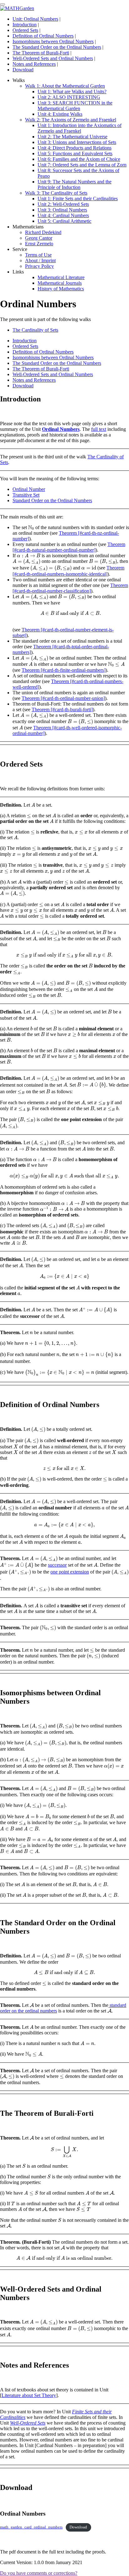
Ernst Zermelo (39, 244)
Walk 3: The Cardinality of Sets (56, 193)
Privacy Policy (39, 266)
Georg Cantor (39, 238)
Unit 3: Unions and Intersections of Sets (77, 142)
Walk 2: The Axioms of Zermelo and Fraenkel (71, 120)
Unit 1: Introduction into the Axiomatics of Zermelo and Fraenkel (80, 128)
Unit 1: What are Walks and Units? (72, 92)
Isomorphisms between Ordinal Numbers (53, 41)
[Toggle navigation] (3, 4)
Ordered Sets (25, 30)
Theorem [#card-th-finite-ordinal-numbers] (64, 670)
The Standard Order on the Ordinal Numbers (57, 47)
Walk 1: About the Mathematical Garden (65, 86)
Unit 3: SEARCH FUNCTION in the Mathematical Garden (75, 106)
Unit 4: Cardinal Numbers (63, 215)
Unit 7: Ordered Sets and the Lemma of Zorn (82, 165)
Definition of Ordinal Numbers (43, 36)
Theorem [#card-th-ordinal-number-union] (63, 698)
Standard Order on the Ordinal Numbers (52, 500)
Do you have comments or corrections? (39, 2573)
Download (23, 70)
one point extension (70, 1572)
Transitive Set (26, 495)
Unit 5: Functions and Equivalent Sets (75, 153)
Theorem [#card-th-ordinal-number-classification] (70, 588)
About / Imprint (40, 260)
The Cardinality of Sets (35, 330)
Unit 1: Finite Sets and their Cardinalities (78, 199)
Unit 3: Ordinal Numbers (62, 210)
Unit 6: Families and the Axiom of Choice (79, 159)
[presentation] (31, 528)
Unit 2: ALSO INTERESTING (69, 97)
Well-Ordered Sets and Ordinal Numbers (53, 58)
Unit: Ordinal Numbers (35, 19)
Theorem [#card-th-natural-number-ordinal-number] (69, 547)
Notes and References (34, 64)
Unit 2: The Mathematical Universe (72, 137)
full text (99, 429)
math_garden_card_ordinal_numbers (31, 2527)
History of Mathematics (61, 289)
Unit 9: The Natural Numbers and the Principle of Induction (75, 184)
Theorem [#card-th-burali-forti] (62, 709)
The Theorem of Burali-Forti (41, 53)
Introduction (25, 25)
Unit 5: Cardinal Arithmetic (64, 221)
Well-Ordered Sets (28, 2423)
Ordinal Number (29, 489)
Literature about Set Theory (29, 2395)
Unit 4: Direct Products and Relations (75, 148)
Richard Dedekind (43, 232)
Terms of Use (38, 255)
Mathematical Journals (60, 283)
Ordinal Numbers (61, 429)
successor (57, 1565)
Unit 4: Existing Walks (60, 114)
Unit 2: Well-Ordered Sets (63, 204)
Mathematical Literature (61, 277)
